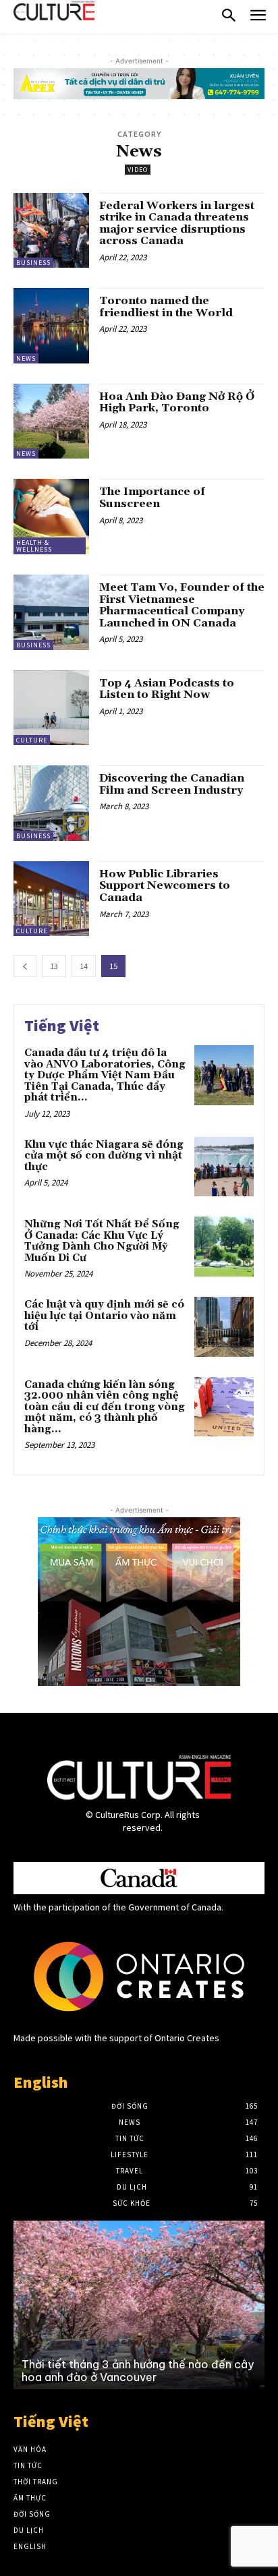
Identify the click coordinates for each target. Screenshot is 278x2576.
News (26, 358)
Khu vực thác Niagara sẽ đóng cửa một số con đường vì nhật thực (104, 1156)
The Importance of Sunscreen (152, 498)
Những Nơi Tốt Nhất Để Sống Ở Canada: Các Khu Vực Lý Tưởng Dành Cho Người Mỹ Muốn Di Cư (102, 1241)
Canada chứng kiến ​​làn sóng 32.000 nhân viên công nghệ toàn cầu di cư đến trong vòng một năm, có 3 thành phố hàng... (105, 1407)
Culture (32, 740)
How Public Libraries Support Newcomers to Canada (165, 886)
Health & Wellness (34, 546)
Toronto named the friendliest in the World (166, 307)
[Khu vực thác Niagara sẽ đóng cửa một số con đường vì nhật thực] (224, 1167)
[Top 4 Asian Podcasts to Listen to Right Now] (51, 708)
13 (54, 966)
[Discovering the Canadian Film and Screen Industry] (51, 803)
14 (84, 966)
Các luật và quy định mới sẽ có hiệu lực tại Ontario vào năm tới (104, 1316)
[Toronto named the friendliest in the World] (51, 326)
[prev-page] (25, 966)
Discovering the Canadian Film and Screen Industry (172, 784)
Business (33, 263)
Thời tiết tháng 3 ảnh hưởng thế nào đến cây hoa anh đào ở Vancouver (138, 2371)
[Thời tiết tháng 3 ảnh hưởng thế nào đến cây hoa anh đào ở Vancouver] (139, 2305)
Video (138, 170)
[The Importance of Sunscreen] (51, 517)
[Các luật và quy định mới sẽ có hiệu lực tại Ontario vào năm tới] (224, 1326)
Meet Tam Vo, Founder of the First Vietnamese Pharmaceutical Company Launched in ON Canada (182, 605)
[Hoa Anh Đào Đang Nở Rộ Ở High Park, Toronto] (51, 421)
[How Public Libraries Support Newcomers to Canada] (51, 899)
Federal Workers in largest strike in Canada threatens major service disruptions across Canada (177, 224)
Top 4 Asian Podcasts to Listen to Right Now (167, 689)
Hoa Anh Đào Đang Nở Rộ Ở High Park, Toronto (177, 403)
